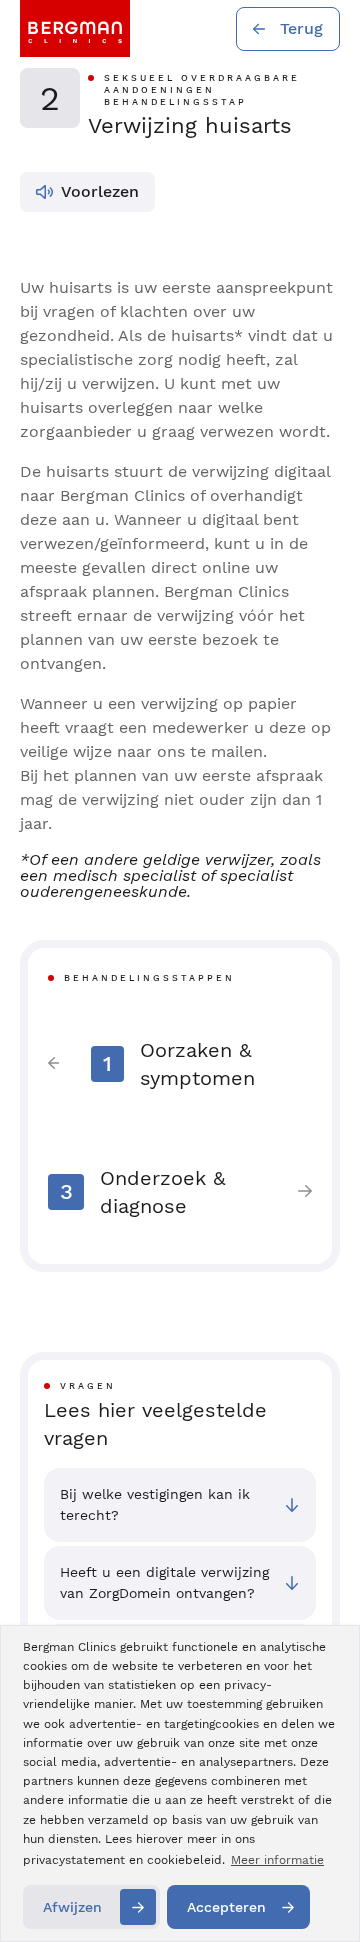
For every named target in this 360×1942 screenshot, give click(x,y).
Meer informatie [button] (277, 1860)
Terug (301, 28)
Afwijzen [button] (72, 1907)
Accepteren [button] (226, 1907)
